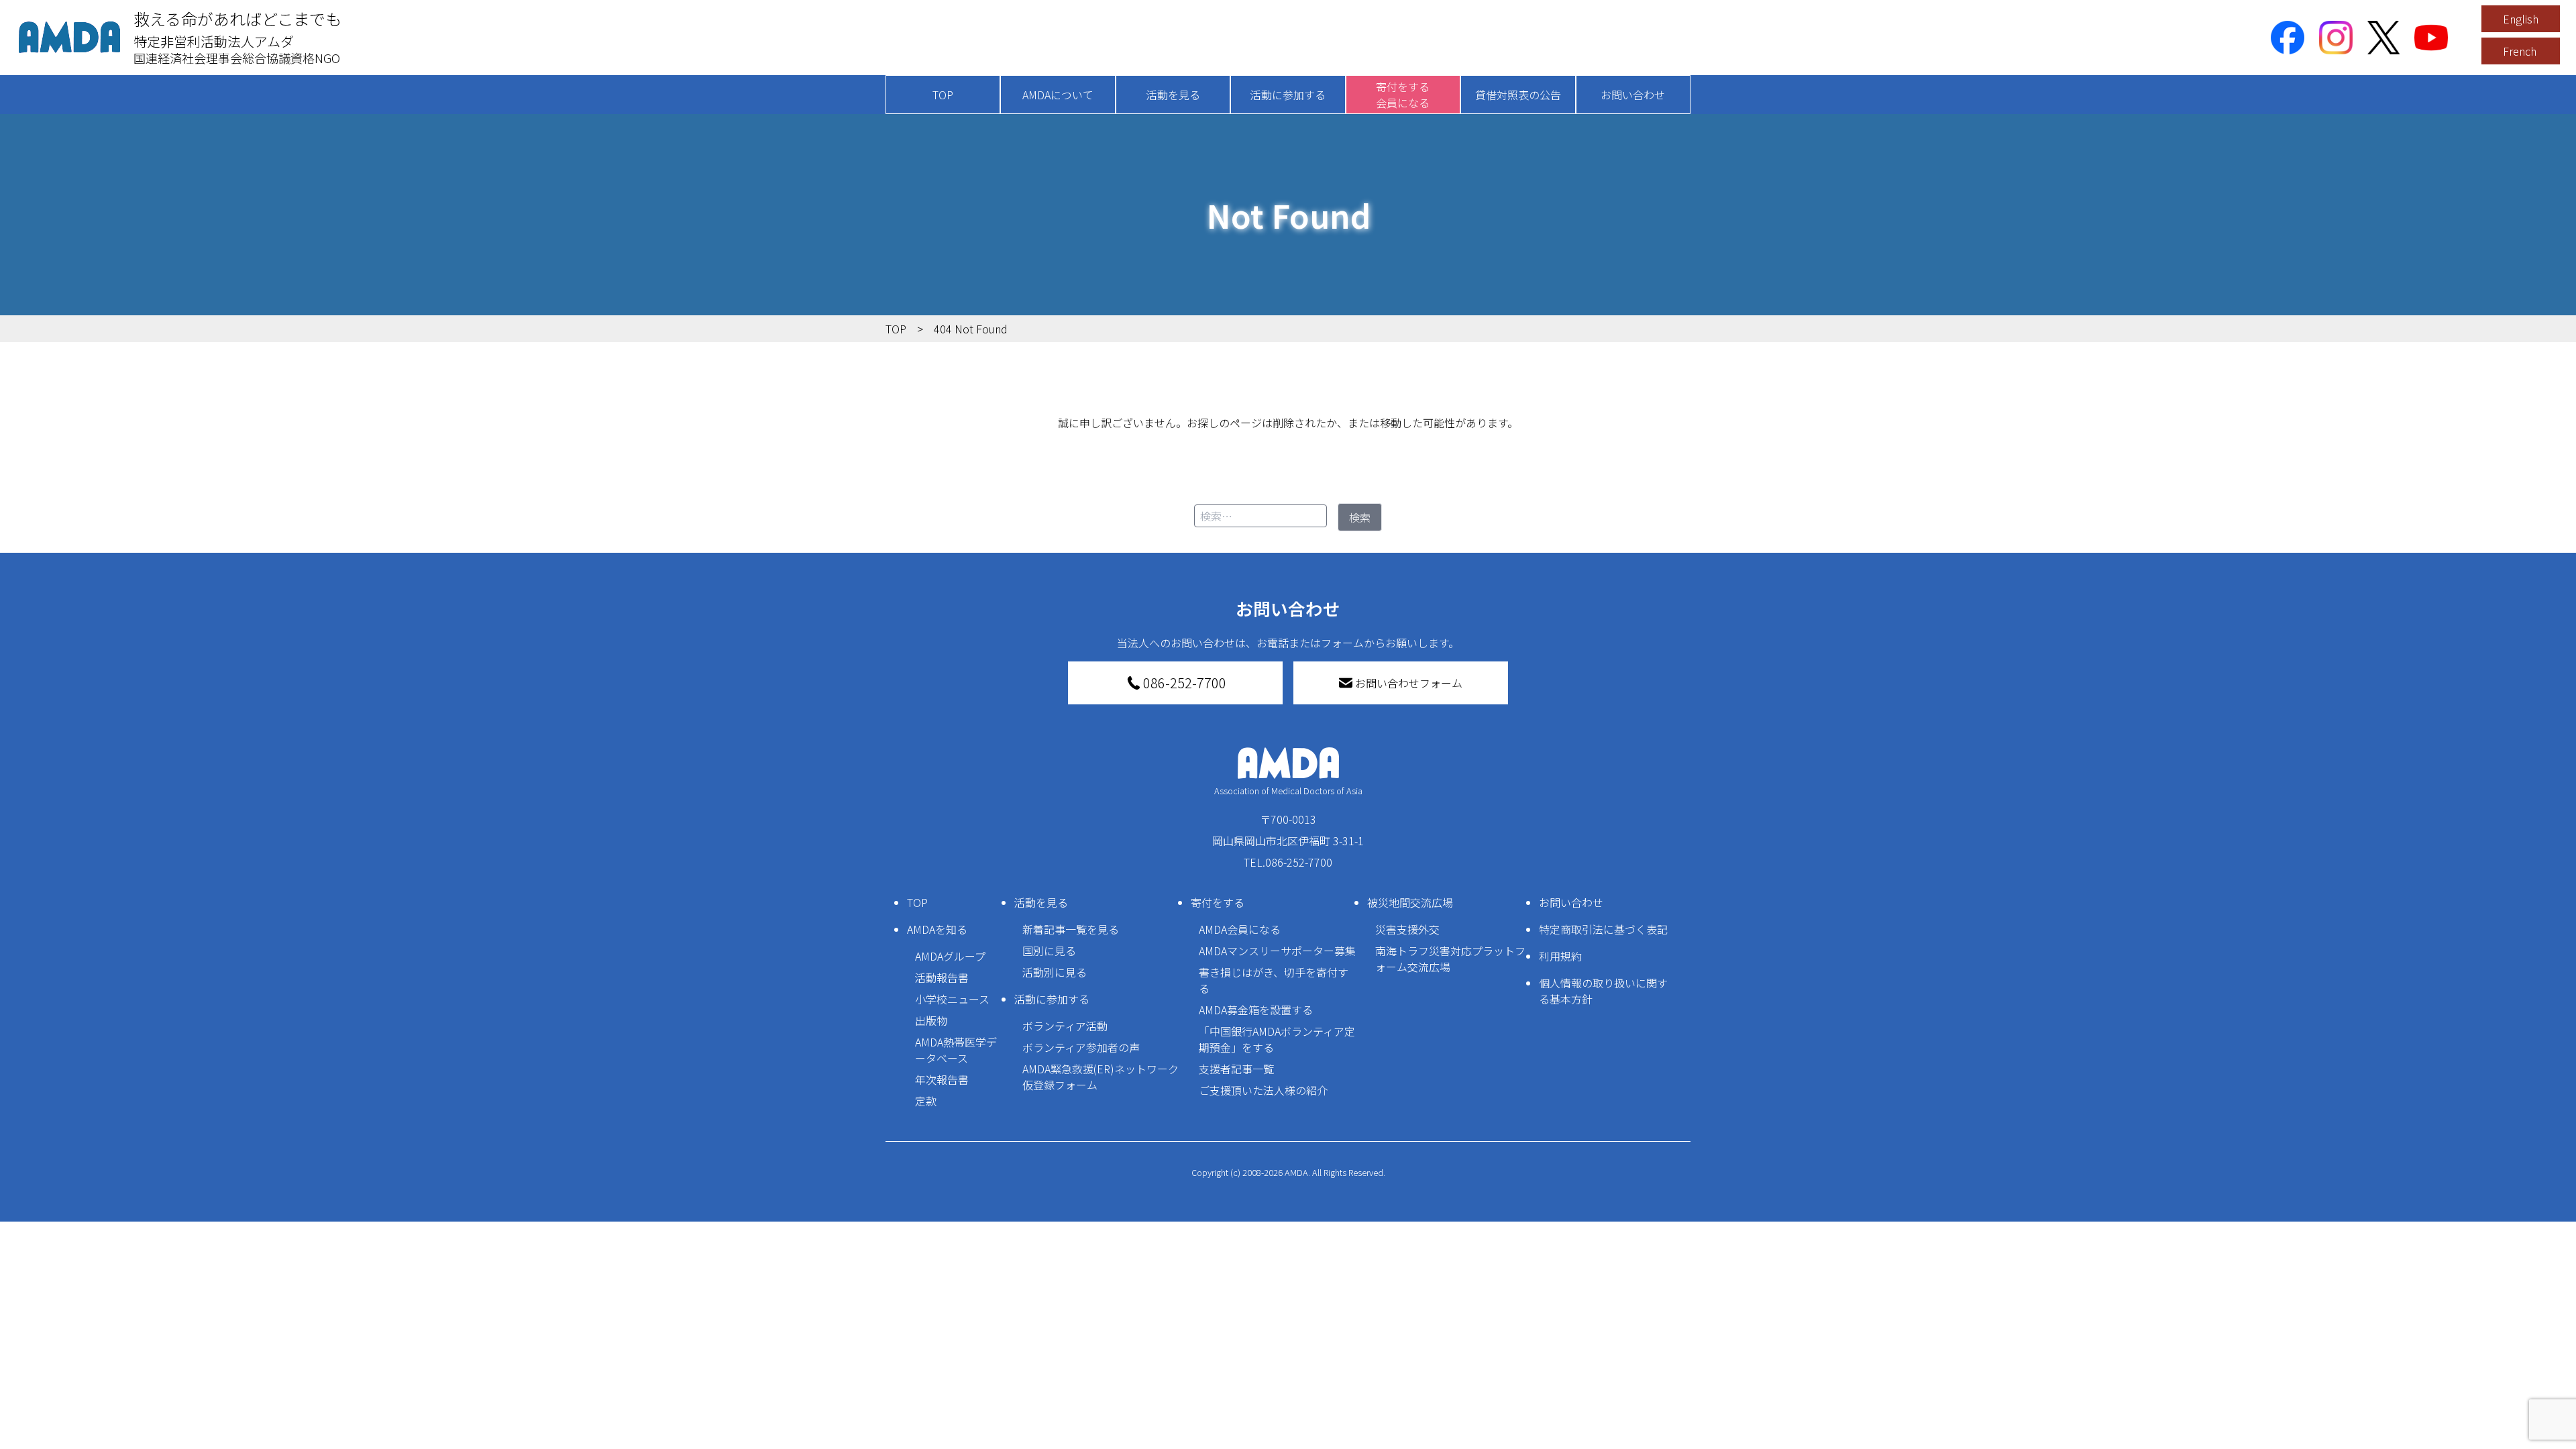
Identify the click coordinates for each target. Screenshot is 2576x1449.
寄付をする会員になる (1403, 95)
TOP (943, 95)
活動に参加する (1288, 95)
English (2521, 19)
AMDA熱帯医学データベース (956, 1050)
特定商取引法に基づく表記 (1603, 929)
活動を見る (1173, 95)
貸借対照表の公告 (1518, 95)
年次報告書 (942, 1079)
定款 (926, 1101)
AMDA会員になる (1240, 929)
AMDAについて (1058, 95)
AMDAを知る (937, 929)
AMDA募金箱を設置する (1256, 1010)
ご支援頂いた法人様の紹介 (1263, 1090)
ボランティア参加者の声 (1081, 1047)
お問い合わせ (1633, 95)
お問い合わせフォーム (1409, 683)
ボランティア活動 (1065, 1026)
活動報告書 (942, 977)
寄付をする (1218, 902)
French (2520, 51)
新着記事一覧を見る (1071, 929)
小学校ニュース (952, 999)
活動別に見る (1055, 972)
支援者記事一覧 (1236, 1069)
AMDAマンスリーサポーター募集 (1277, 951)
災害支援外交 (1407, 929)
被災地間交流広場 (1410, 902)
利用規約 (1560, 956)
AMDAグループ (950, 956)
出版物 (931, 1020)
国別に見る (1049, 951)
